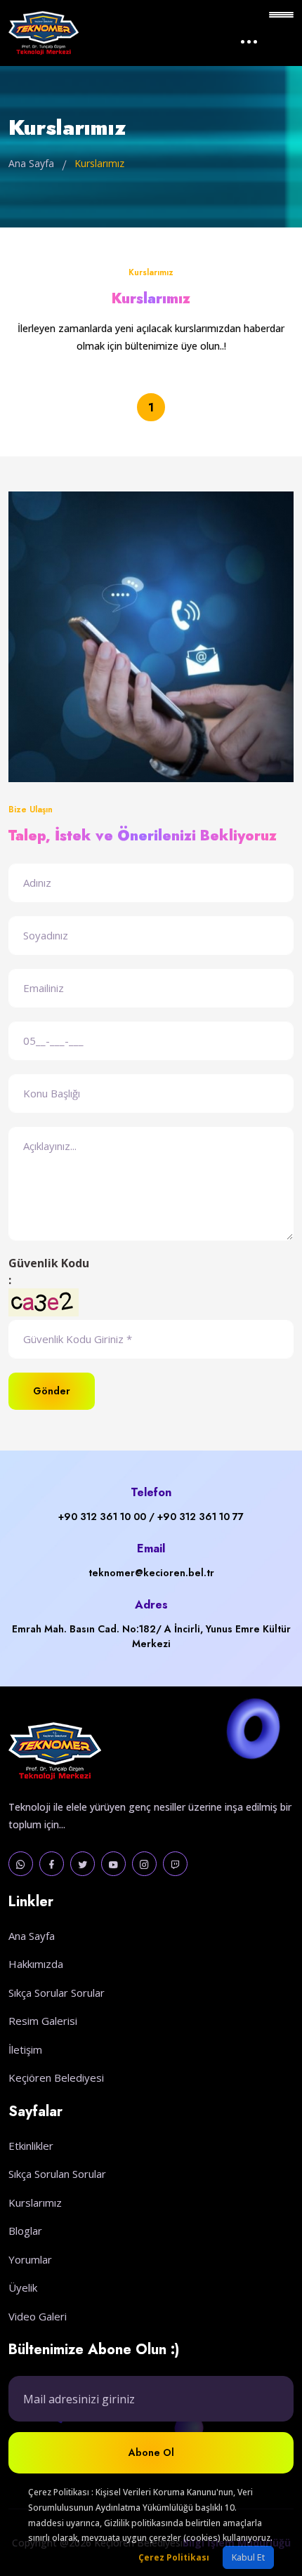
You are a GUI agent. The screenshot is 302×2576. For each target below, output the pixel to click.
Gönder (52, 1391)
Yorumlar (30, 2259)
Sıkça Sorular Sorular (57, 1993)
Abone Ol (151, 2452)
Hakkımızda (36, 1964)
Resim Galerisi (43, 2021)
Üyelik (23, 2287)
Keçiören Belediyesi (56, 2078)
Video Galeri (38, 2316)
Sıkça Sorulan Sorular (57, 2174)
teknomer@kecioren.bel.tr (151, 1573)
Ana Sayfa (31, 163)
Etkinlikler (31, 2146)
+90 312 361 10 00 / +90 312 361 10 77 (151, 1517)
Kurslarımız (35, 2202)
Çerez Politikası (174, 2557)
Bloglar (25, 2231)
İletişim (25, 2049)
